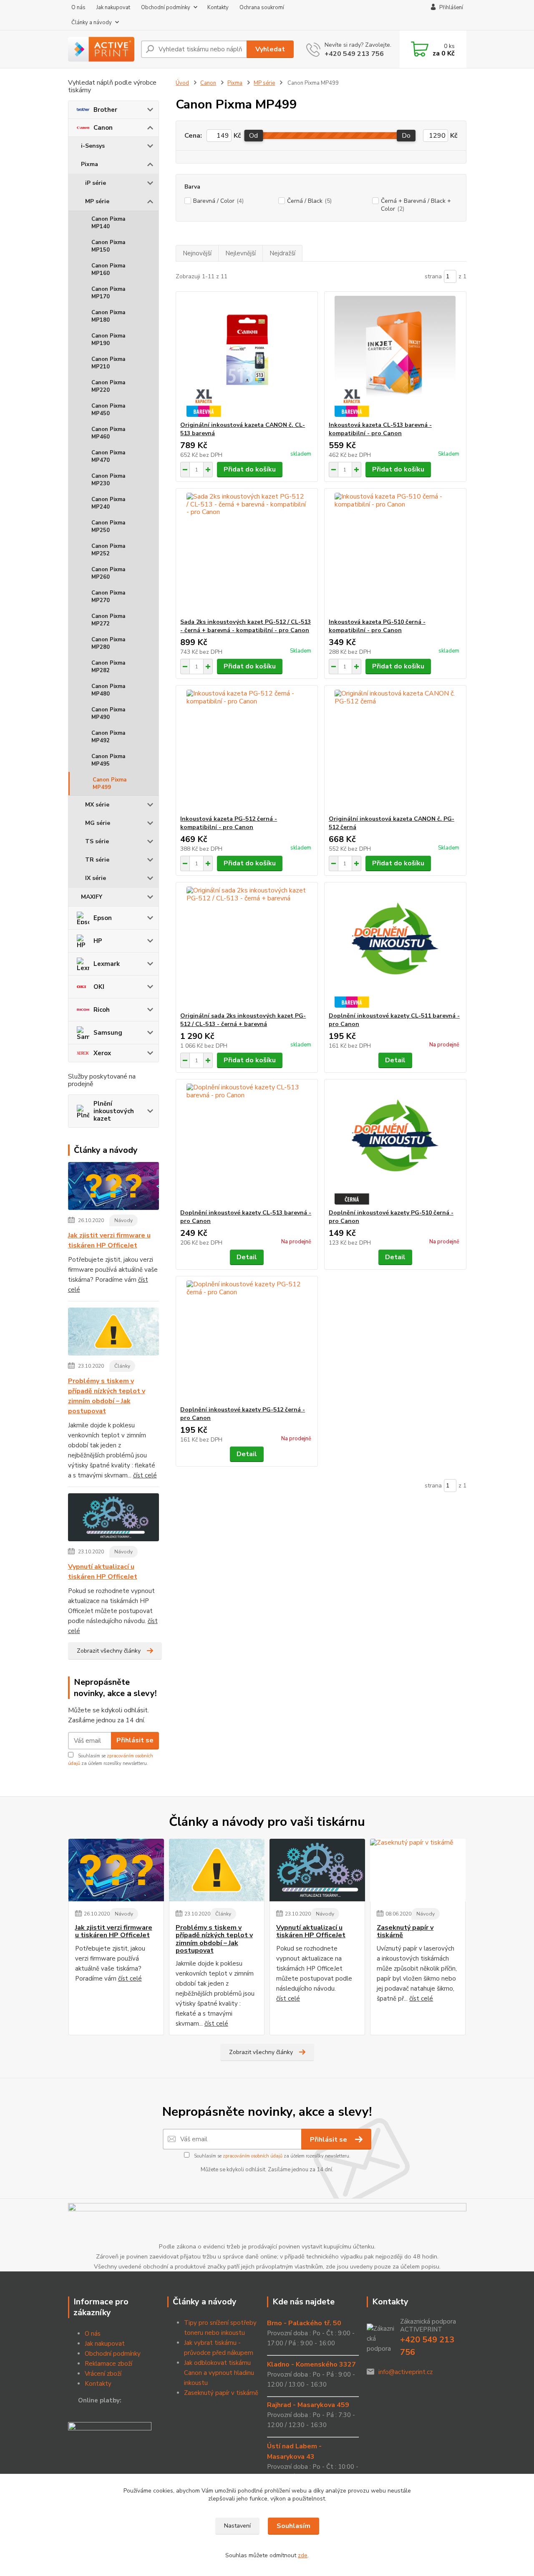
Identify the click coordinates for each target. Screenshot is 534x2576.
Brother (105, 110)
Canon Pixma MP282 (108, 667)
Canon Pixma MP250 (108, 527)
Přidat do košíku (250, 469)
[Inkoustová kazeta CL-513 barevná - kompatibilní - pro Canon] (395, 356)
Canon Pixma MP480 (108, 690)
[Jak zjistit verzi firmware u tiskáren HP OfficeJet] (114, 1187)
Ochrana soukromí (262, 8)
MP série (97, 201)
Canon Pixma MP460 (108, 433)
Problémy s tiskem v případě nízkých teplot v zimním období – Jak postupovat (107, 1396)
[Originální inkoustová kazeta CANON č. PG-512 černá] (395, 750)
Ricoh (102, 1010)
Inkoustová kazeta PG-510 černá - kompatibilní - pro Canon (377, 626)
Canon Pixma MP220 (108, 386)
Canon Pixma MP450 (108, 410)
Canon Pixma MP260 (108, 573)
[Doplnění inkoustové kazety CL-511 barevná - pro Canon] (395, 947)
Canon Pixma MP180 (108, 316)
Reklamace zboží (108, 2364)
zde (303, 2555)
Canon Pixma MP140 (108, 223)
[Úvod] (101, 49)
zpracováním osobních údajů (253, 2156)
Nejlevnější (241, 253)
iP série (96, 183)
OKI (99, 987)
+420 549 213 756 (354, 54)
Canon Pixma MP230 (108, 480)
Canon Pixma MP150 (108, 246)
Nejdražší (282, 253)
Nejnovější (197, 253)
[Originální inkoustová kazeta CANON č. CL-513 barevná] (247, 356)
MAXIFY (92, 897)
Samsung (108, 1033)
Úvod (182, 83)
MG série (98, 823)
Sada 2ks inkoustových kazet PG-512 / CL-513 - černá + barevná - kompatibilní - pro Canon (246, 626)
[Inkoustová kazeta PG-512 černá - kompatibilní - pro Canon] (247, 750)
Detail (395, 1060)
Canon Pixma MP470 (108, 456)
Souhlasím (293, 2526)
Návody (123, 1220)
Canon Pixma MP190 (108, 340)
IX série (96, 878)
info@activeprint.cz (406, 2372)
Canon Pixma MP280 (108, 643)
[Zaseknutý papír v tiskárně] (418, 1870)
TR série (97, 860)
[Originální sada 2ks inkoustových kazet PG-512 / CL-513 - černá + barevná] (247, 947)
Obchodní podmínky (166, 8)
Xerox (102, 1053)
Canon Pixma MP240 (108, 503)
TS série (97, 841)
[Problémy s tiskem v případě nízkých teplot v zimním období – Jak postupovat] (114, 1333)
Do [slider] (406, 136)
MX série (97, 805)
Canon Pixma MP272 (108, 620)
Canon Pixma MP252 (108, 550)
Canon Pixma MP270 (108, 597)
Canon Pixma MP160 (108, 270)
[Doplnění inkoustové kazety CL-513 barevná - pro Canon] (247, 1144)
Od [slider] (253, 136)
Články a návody (92, 23)
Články (122, 1366)
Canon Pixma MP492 (108, 737)
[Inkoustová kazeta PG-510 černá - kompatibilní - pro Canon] (395, 553)
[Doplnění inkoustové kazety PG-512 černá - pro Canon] (247, 1341)
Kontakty (218, 8)
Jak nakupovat (113, 8)
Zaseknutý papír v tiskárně (405, 1932)
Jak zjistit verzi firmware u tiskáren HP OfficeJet (109, 1240)
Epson (103, 918)
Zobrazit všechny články (109, 1651)
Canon (103, 128)
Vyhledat (270, 49)
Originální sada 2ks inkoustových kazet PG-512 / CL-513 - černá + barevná (243, 1020)
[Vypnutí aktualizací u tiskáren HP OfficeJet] (114, 1519)
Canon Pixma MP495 (108, 760)
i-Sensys (93, 146)
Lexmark (107, 964)
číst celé (145, 1475)
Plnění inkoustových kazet (114, 1111)
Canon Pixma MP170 (108, 293)
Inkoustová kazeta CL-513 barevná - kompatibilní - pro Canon (380, 429)
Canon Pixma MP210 (108, 363)
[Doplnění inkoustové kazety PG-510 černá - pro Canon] (395, 1144)
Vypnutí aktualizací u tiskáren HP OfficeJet (103, 1572)
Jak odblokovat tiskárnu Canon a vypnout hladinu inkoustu (219, 2373)
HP (98, 941)
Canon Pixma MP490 (108, 713)
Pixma (89, 164)
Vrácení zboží (103, 2374)
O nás (78, 8)
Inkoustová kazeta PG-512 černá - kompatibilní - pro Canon (229, 823)
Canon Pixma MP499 (110, 784)
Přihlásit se (135, 1740)
